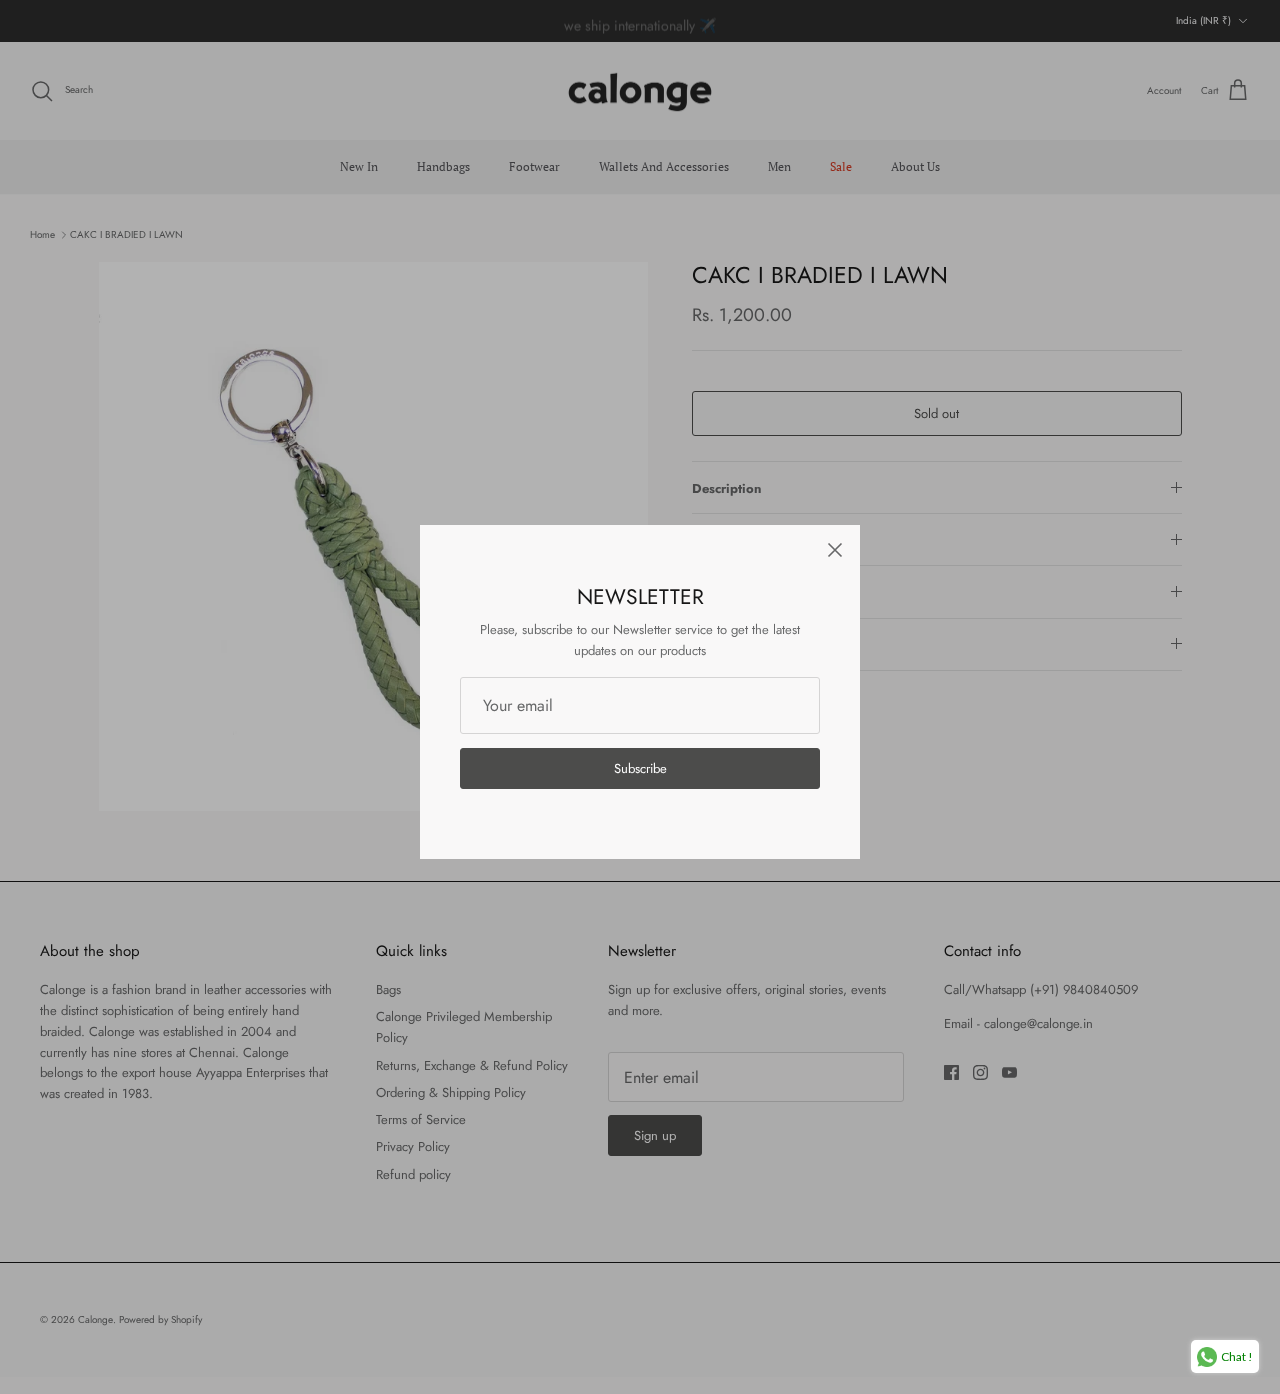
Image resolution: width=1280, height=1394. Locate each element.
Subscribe (640, 768)
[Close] (835, 550)
